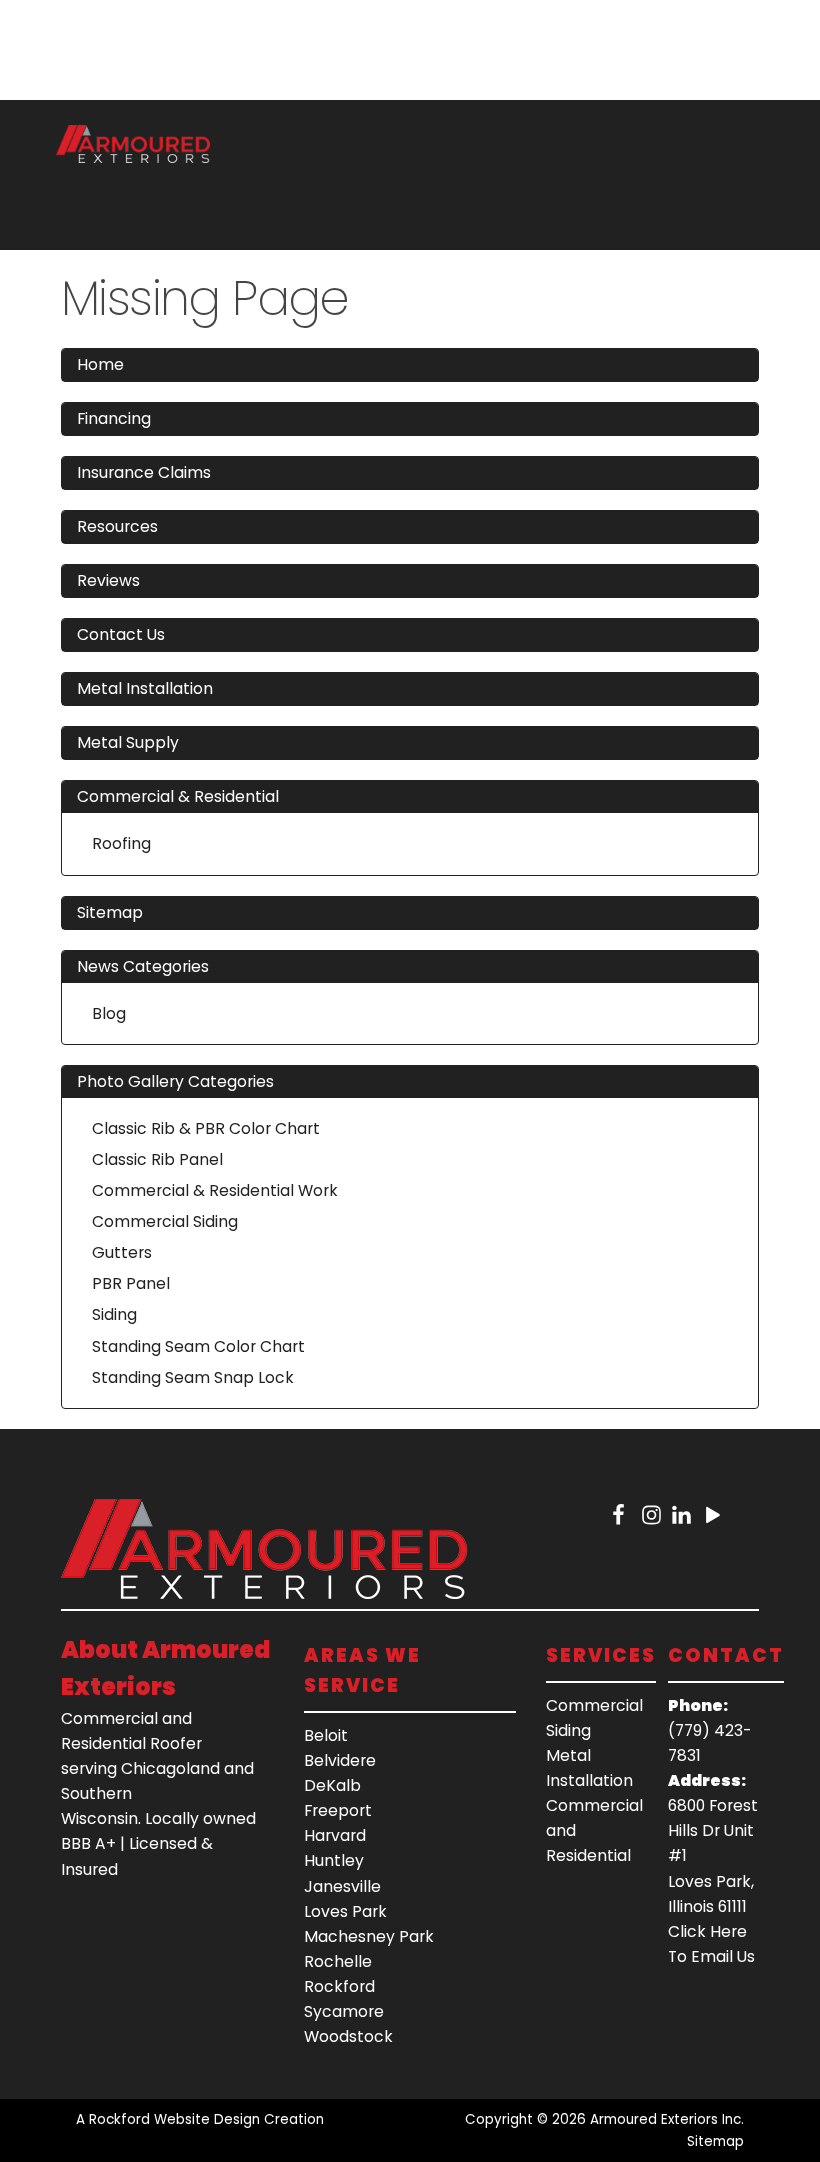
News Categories (143, 966)
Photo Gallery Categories (175, 1081)
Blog (109, 1013)
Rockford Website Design (174, 2119)
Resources (117, 526)
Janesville (342, 1886)
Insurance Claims (144, 472)
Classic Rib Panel (157, 1159)
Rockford (339, 1986)
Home (100, 364)
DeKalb (332, 1785)
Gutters (122, 1252)
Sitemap (110, 912)
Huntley (334, 1860)
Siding (114, 1314)
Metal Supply (128, 742)
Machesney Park (369, 1936)
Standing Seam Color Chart (198, 1346)
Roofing (121, 843)
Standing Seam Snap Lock (193, 1377)
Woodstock (348, 2036)
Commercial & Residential (178, 796)
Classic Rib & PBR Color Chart (206, 1128)
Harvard (335, 1835)
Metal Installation (145, 688)
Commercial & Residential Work (215, 1190)
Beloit (326, 1735)
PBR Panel (131, 1283)
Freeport (338, 1810)
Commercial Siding (165, 1221)
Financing (114, 418)
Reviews (108, 580)
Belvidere (340, 1760)
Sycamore (344, 2011)
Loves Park (345, 1911)
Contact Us (121, 634)
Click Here (707, 1931)
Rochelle (338, 1961)
